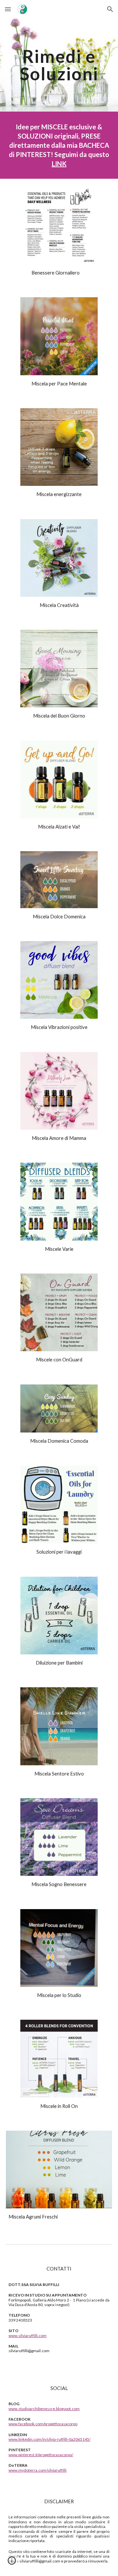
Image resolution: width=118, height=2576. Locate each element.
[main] (59, 65)
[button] (8, 9)
